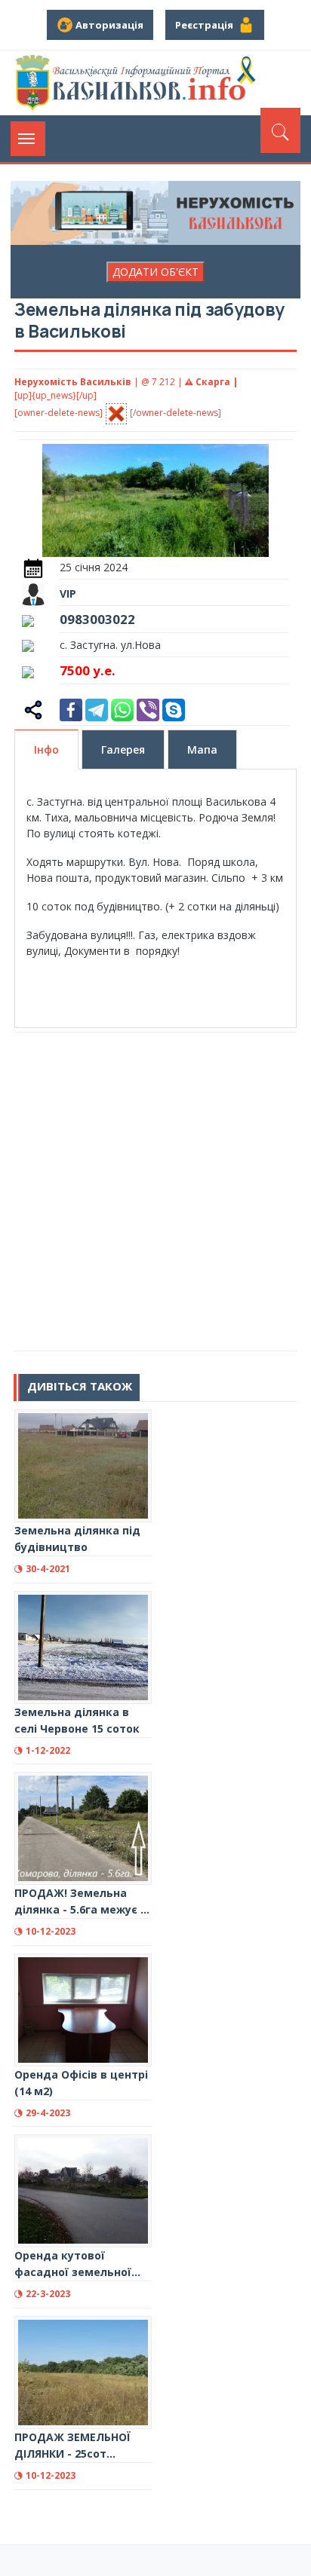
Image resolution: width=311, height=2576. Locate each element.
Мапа (202, 750)
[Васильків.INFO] (138, 83)
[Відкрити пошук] (280, 130)
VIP (68, 594)
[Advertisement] (155, 1192)
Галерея (123, 750)
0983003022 (97, 619)
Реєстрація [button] (206, 25)
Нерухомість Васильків (73, 382)
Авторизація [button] (108, 25)
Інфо (46, 750)
